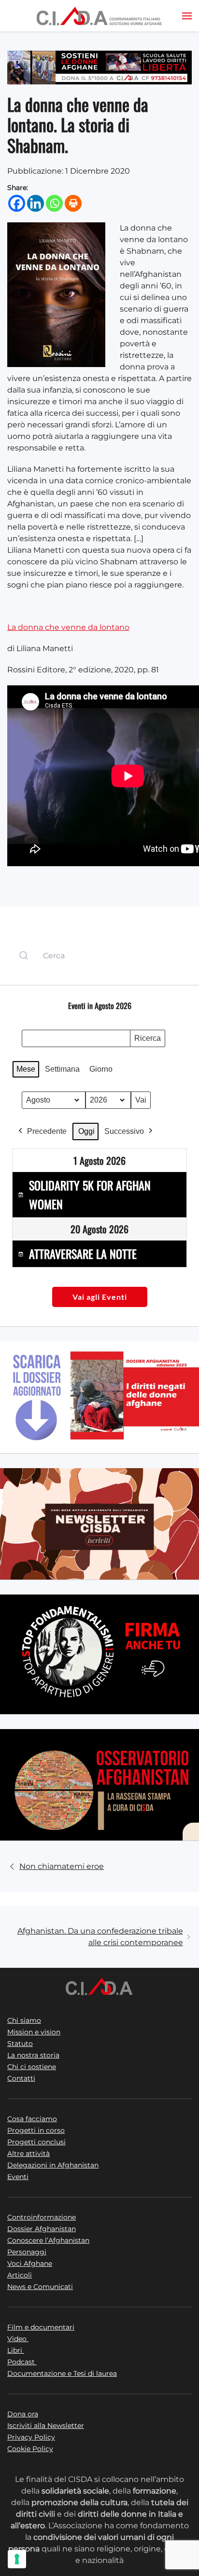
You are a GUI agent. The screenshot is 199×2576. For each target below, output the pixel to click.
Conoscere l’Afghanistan (48, 2240)
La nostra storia (33, 2055)
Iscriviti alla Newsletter (46, 2426)
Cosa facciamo (32, 2119)
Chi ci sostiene (32, 2067)
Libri (16, 2350)
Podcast (22, 2362)
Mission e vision (34, 2032)
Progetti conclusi (36, 2142)
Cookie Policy (30, 2449)
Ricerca (147, 1041)
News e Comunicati (40, 2287)
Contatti (21, 2078)
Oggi (86, 1131)
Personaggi (27, 2252)
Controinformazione (42, 2217)
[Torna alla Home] (99, 16)
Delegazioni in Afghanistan (53, 2165)
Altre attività (28, 2153)
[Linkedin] (36, 203)
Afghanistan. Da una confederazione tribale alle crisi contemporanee (100, 1937)
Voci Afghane (30, 2263)
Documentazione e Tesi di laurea (62, 2373)
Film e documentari (41, 2327)
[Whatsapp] (54, 203)
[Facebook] (17, 203)
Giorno (101, 1069)
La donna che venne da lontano (68, 627)
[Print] (73, 203)
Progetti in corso (36, 2130)
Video (18, 2339)
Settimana (62, 1069)
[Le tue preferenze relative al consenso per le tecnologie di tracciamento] (17, 2559)
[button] (187, 16)
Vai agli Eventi (100, 1297)
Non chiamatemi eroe (62, 1866)
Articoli (20, 2275)
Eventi (18, 2177)
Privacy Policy (31, 2437)
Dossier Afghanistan (42, 2229)
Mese (26, 1069)
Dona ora (23, 2414)
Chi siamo (24, 2020)
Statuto (20, 2044)
